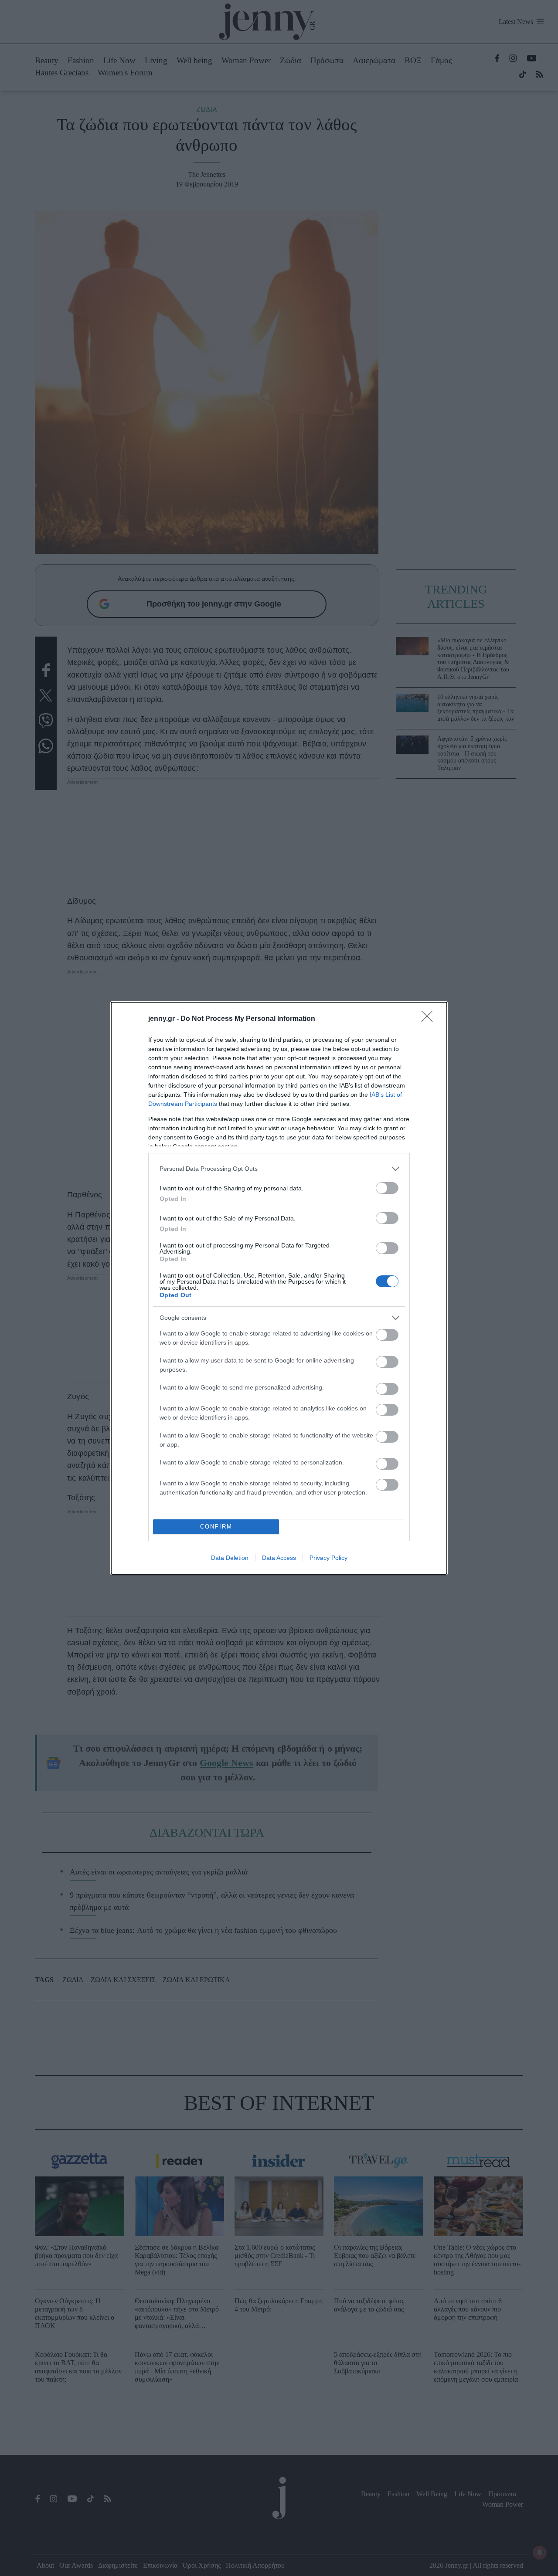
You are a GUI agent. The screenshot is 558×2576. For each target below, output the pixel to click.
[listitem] (279, 1169)
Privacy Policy (328, 1558)
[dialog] (279, 1288)
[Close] (430, 1019)
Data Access (279, 1558)
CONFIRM (216, 1527)
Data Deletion (230, 1558)
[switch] (387, 1188)
